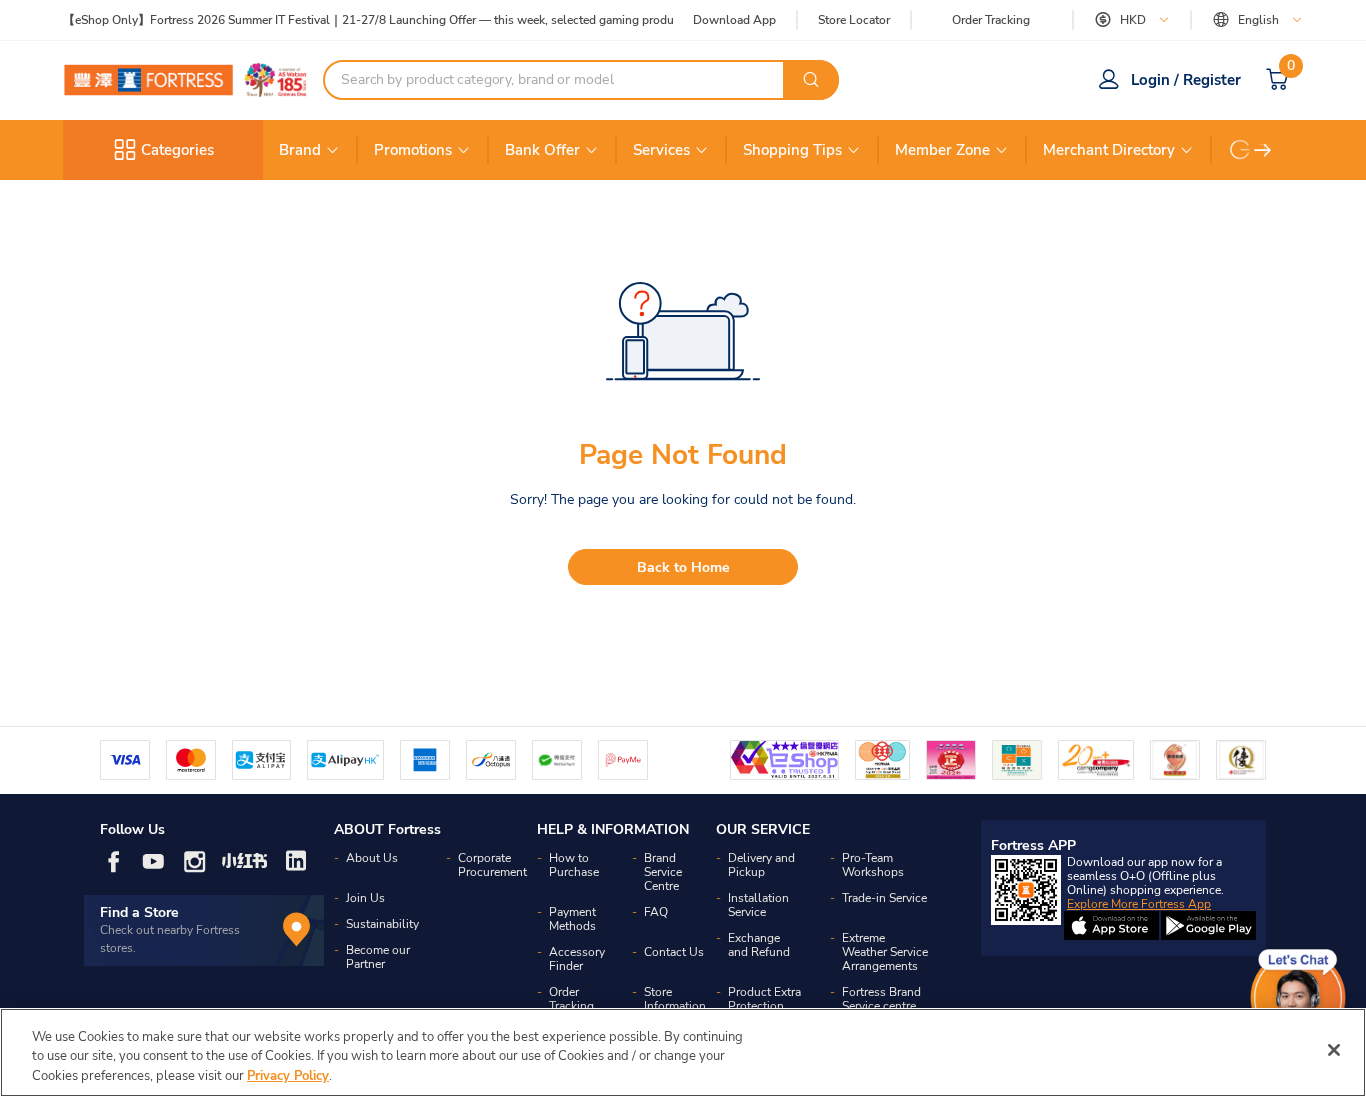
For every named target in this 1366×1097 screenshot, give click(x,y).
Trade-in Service (884, 898)
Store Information (675, 999)
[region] (683, 1052)
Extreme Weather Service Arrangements (885, 952)
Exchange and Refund (759, 945)
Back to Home (683, 567)
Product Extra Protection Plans (764, 1006)
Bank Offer (542, 150)
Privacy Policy (288, 1076)
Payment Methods (572, 919)
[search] (811, 80)
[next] (1263, 150)
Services (661, 150)
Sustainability (382, 924)
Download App (734, 20)
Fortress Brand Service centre (881, 999)
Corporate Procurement (492, 865)
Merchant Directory (1109, 150)
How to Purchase (574, 865)
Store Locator (854, 20)
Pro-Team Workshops (873, 865)
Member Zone (942, 150)
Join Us (365, 898)
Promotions (413, 150)
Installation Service (758, 905)
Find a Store (139, 912)
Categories (177, 150)
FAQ (656, 912)
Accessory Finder (577, 959)
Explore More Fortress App (1139, 904)
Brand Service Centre (663, 872)
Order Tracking (991, 20)
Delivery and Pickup (761, 865)
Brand (300, 150)
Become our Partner (378, 957)
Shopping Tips (792, 150)
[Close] (1334, 1050)
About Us (372, 858)
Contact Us (674, 952)
